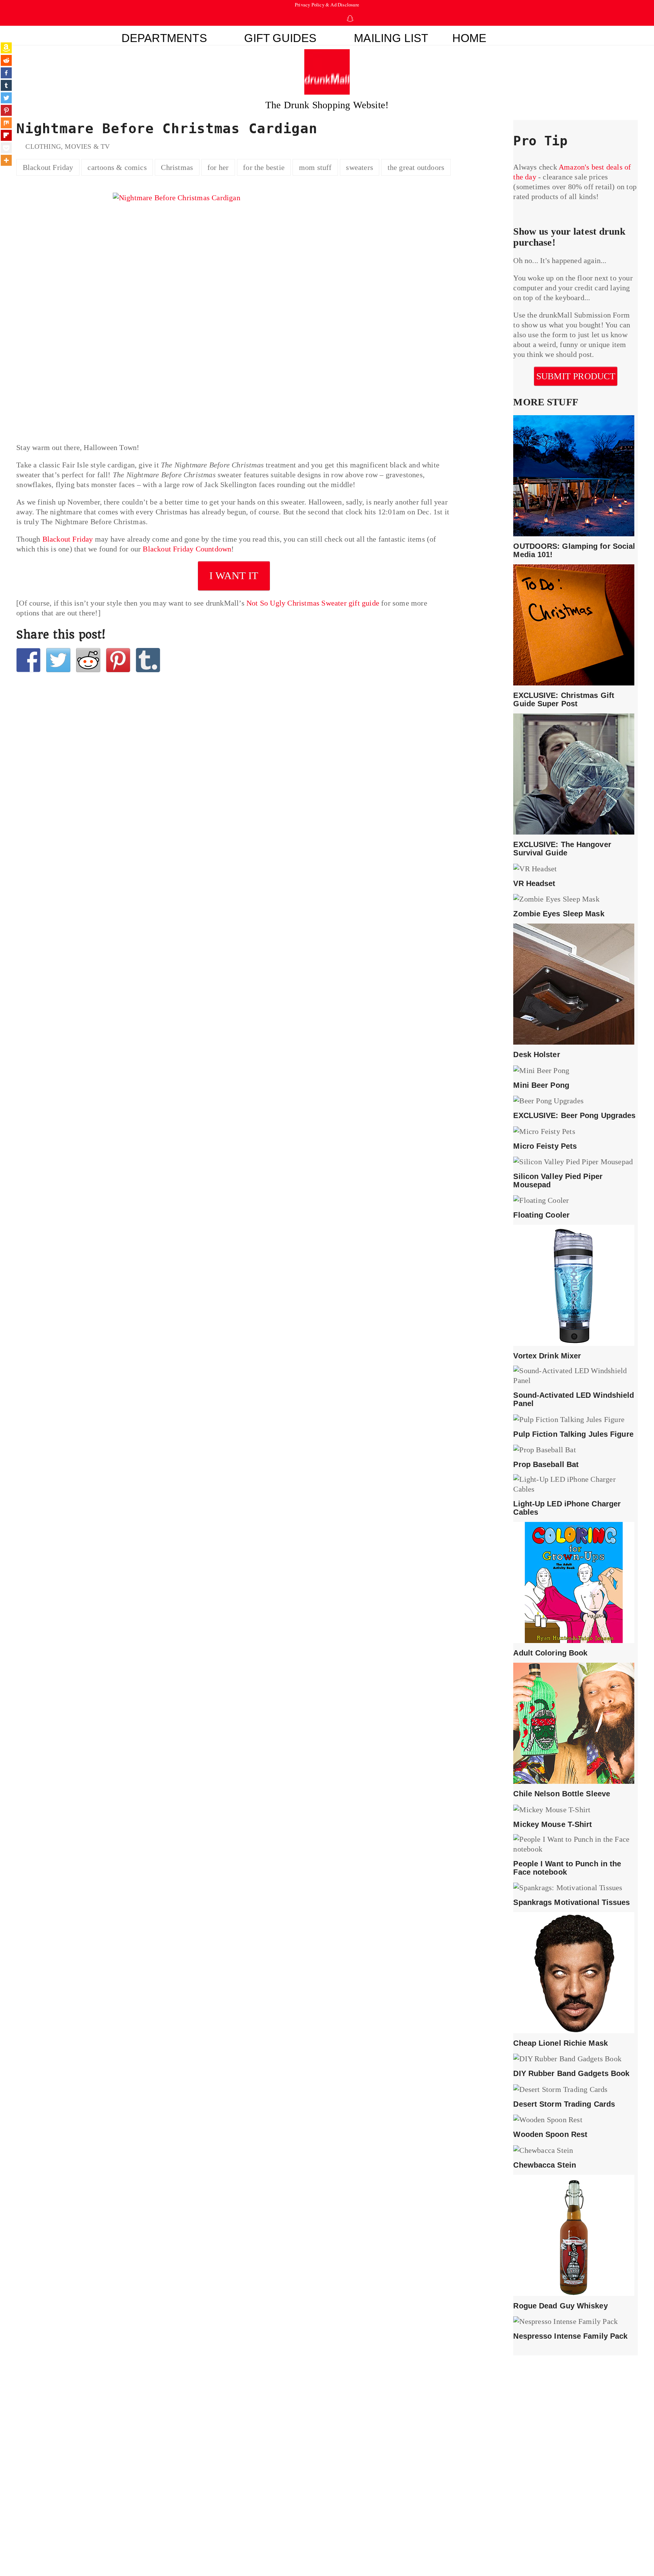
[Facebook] (6, 73)
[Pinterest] (6, 110)
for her (218, 167)
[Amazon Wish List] (6, 48)
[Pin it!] (118, 660)
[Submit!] (88, 660)
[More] (6, 160)
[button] (528, 36)
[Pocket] (6, 148)
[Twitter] (6, 98)
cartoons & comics (117, 167)
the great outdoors (416, 167)
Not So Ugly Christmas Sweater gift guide (313, 603)
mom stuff (315, 167)
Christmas (177, 167)
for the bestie (264, 167)
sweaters (360, 167)
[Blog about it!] (148, 660)
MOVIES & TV (87, 146)
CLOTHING (43, 146)
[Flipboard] (6, 135)
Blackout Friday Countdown (187, 549)
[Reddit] (6, 60)
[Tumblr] (6, 85)
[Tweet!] (58, 660)
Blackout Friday (48, 167)
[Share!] (28, 660)
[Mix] (6, 123)
